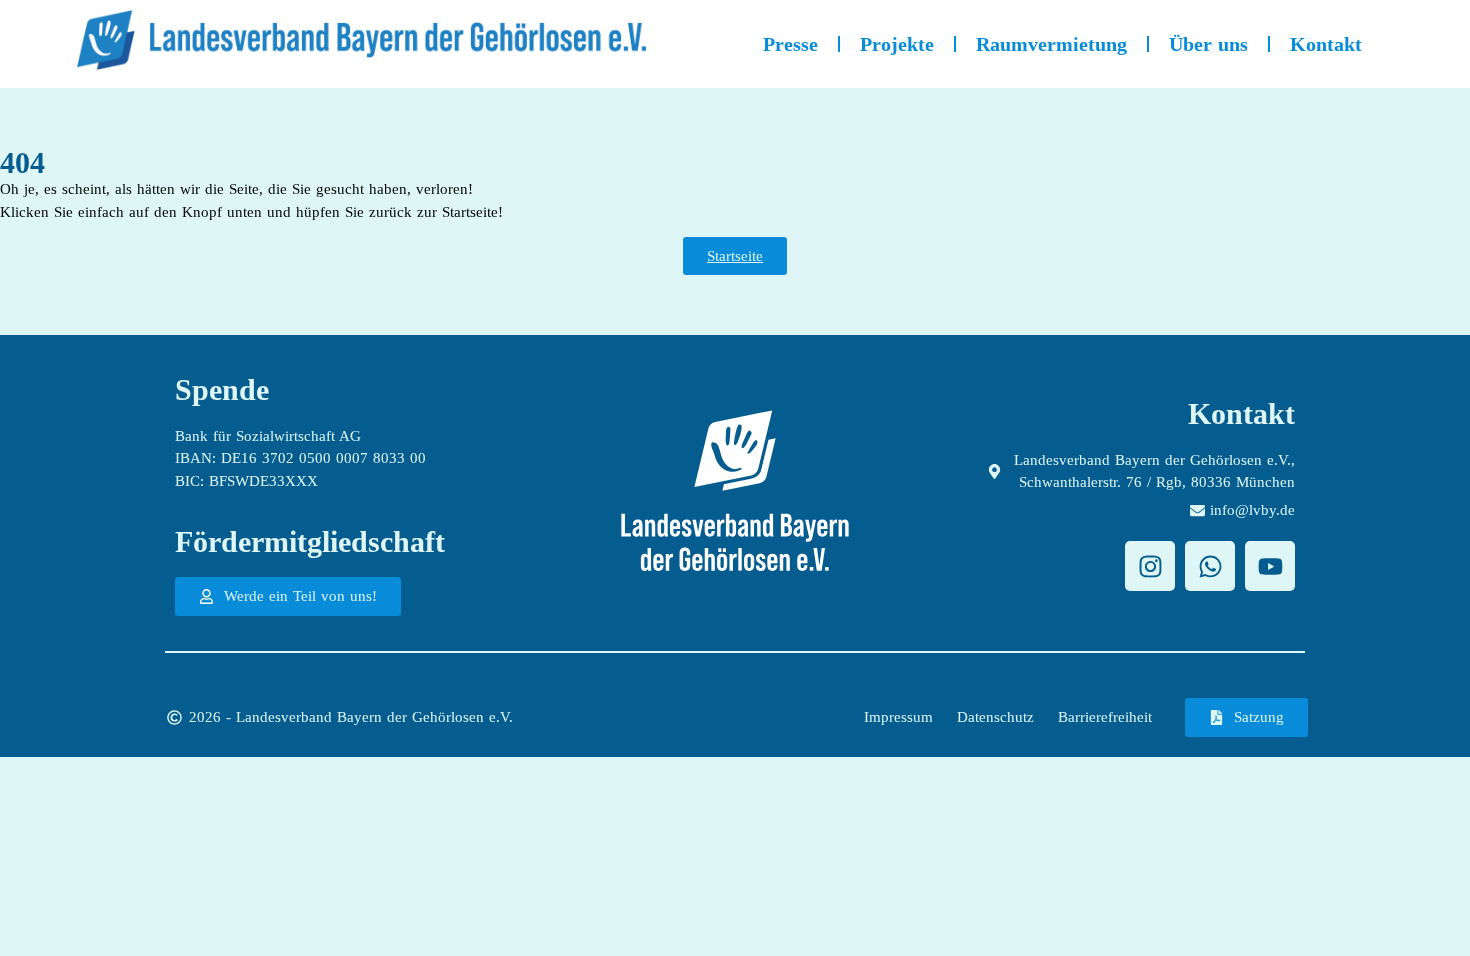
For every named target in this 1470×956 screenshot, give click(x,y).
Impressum (898, 717)
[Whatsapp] (1210, 566)
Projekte (897, 44)
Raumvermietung (1051, 44)
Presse (790, 44)
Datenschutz (995, 717)
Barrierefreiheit (1105, 717)
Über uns (1208, 44)
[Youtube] (1270, 566)
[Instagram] (1150, 566)
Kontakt (1326, 44)
